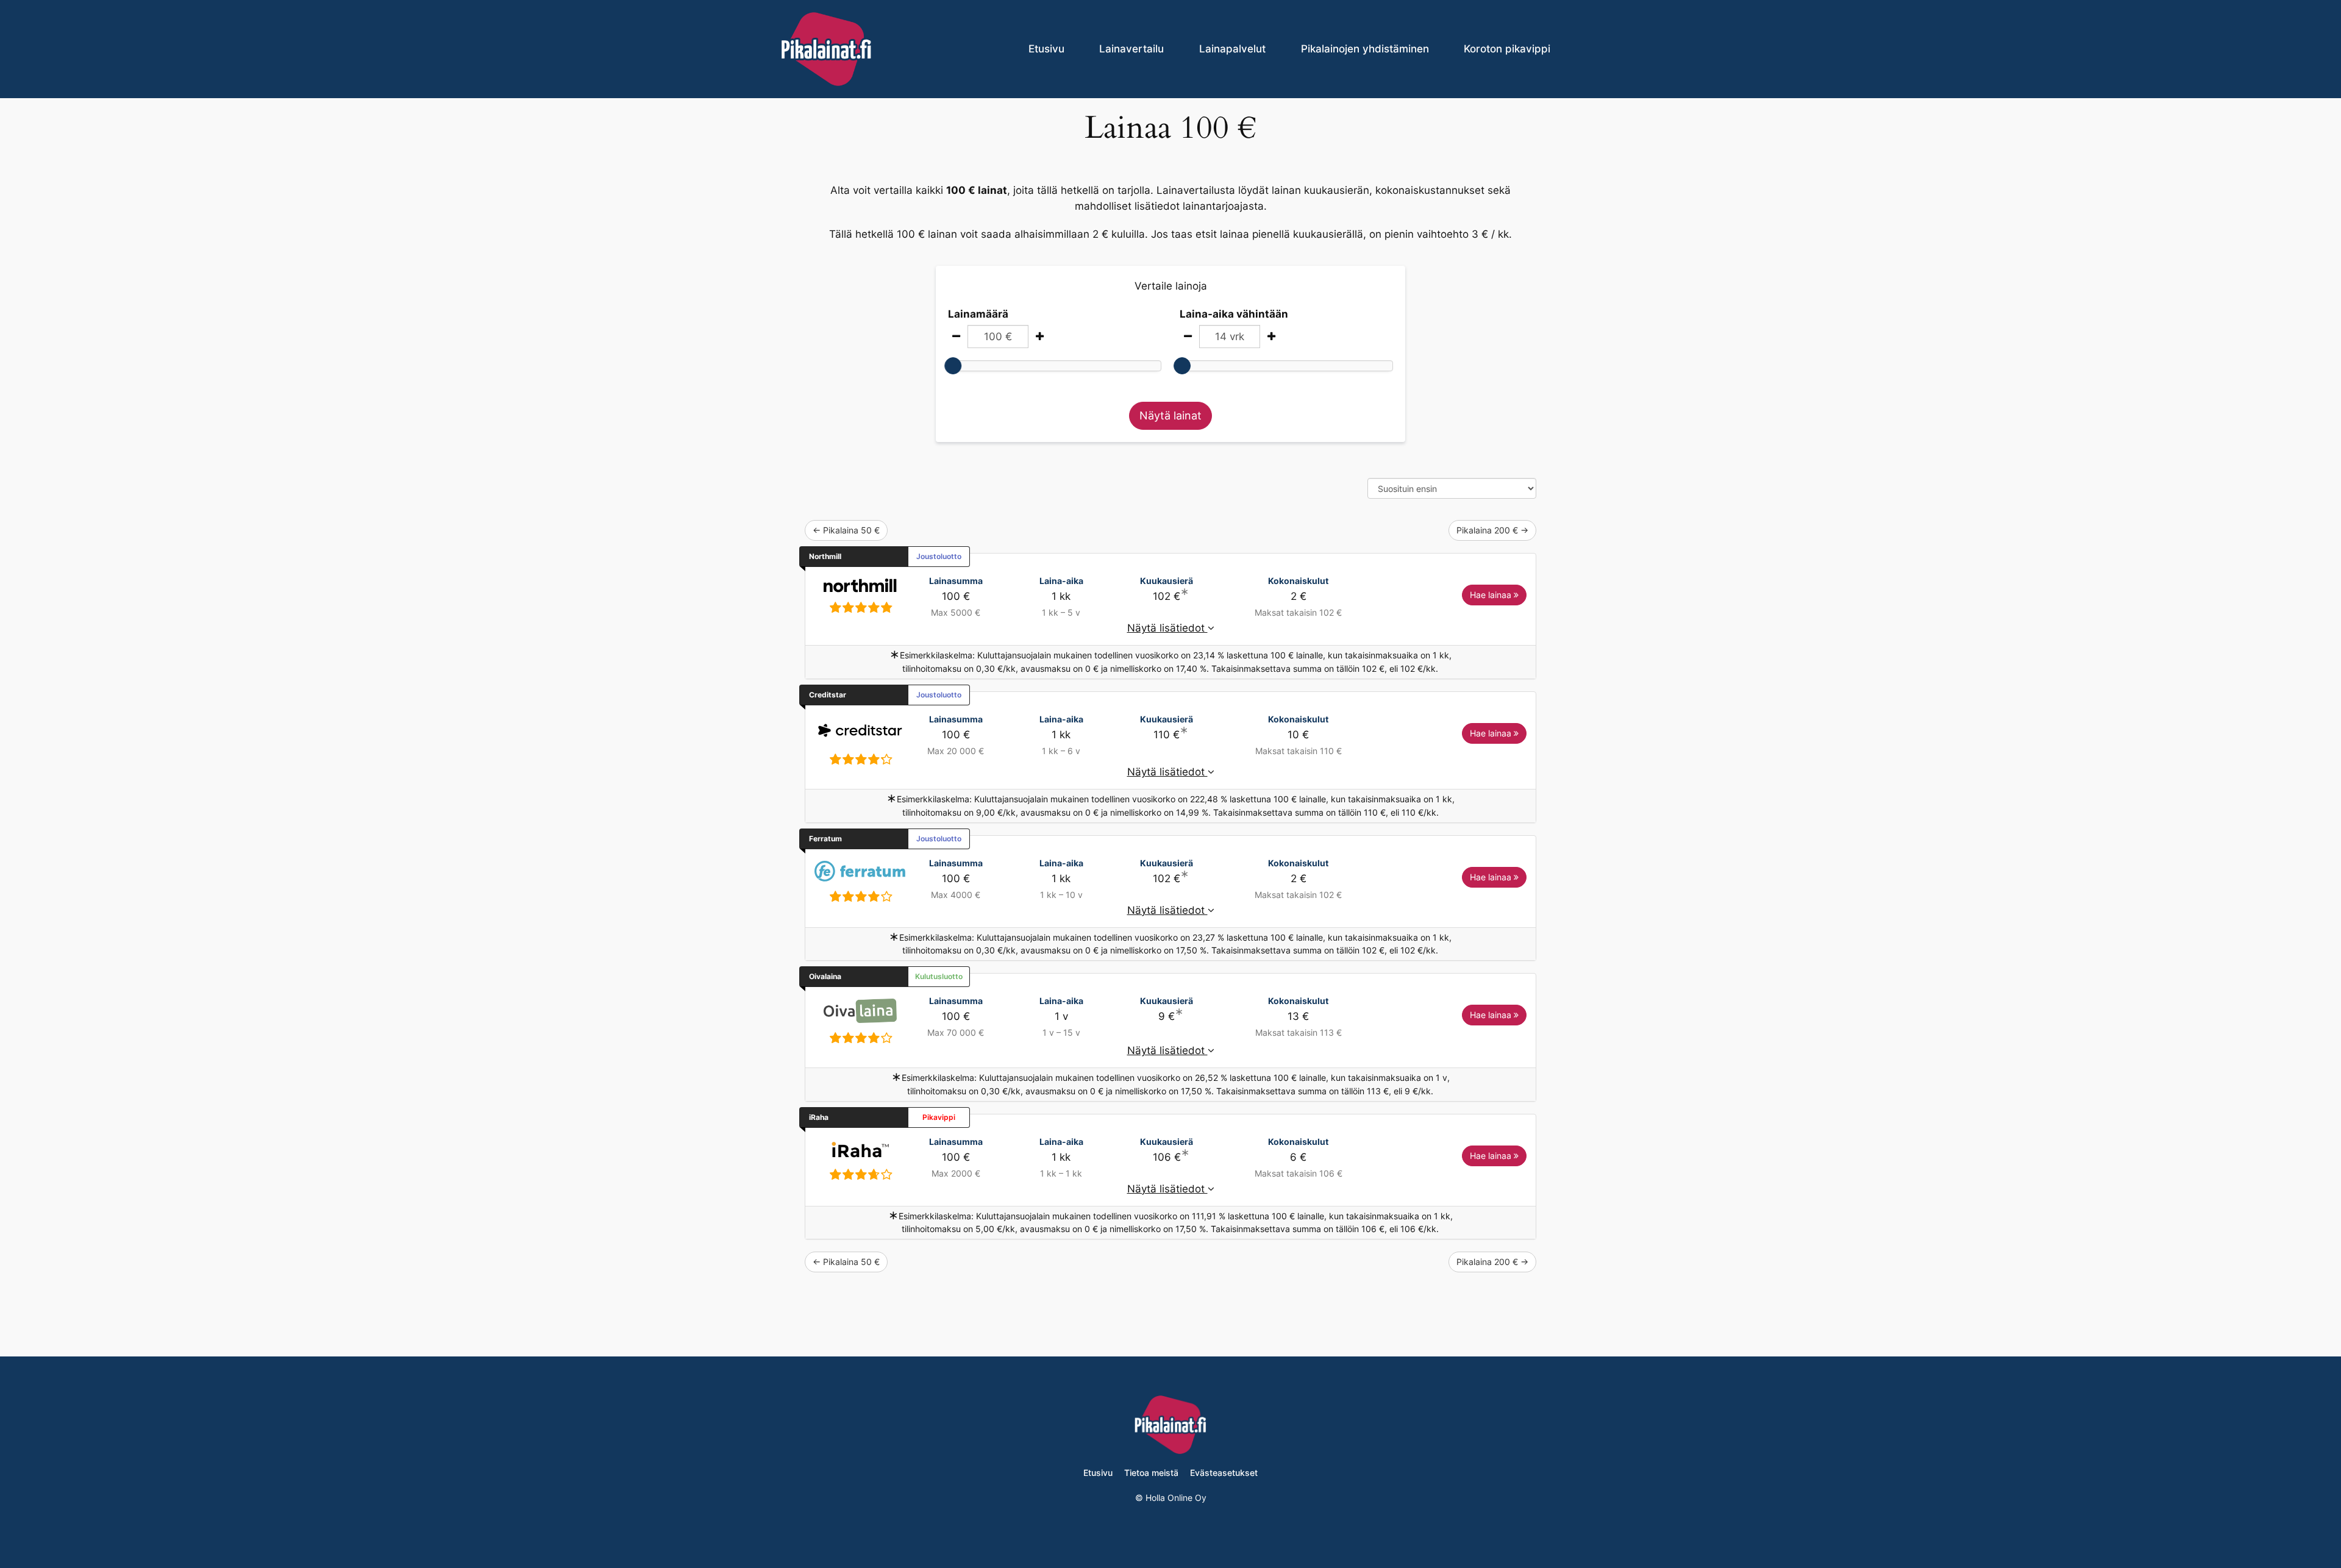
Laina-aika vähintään (1234, 314)
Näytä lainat (1170, 415)
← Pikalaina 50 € (846, 530)
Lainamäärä (978, 314)
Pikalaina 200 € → (1492, 530)
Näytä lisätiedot (1167, 628)
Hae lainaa (1492, 595)
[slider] (953, 366)
